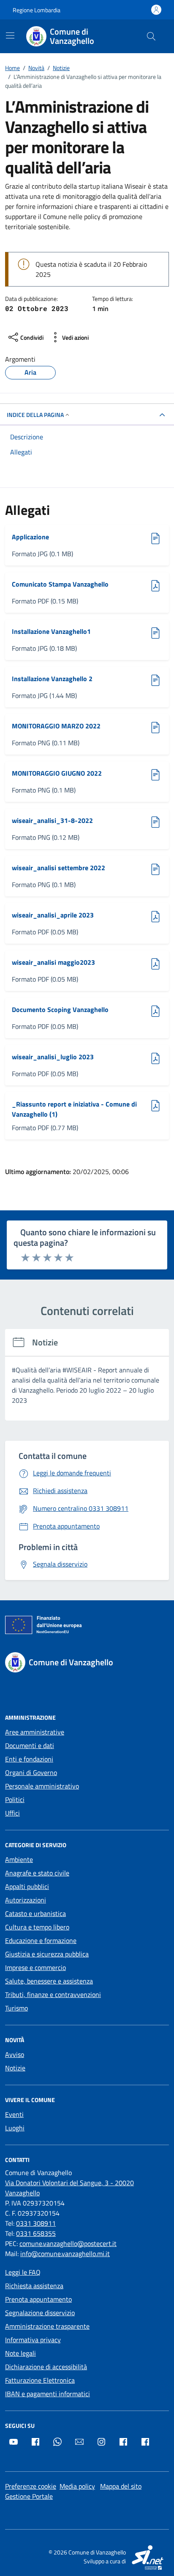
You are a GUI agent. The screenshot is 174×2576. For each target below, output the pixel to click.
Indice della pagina (35, 415)
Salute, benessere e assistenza (49, 1981)
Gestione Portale (29, 2496)
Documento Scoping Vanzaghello (60, 1009)
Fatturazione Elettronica (40, 2380)
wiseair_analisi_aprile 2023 (53, 915)
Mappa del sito (121, 2486)
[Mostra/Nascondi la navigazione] (10, 35)
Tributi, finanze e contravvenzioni (53, 1994)
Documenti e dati (30, 1745)
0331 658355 (36, 2233)
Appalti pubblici (27, 1886)
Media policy (77, 2486)
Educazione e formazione (41, 1940)
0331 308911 (36, 2223)
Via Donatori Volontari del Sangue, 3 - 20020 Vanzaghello (69, 2188)
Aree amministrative (35, 1732)
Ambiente (19, 1859)
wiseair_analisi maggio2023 (53, 962)
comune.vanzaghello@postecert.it (68, 2243)
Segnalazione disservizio (40, 2313)
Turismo (16, 2008)
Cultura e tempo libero (37, 1927)
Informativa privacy (33, 2340)
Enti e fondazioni (29, 1759)
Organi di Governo (31, 1772)
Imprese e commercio (35, 1967)
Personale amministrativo (42, 1786)
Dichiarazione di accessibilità (46, 2367)
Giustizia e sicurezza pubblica (47, 1954)
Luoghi (15, 2128)
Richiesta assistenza (34, 2286)
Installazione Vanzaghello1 (51, 631)
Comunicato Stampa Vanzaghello (60, 584)
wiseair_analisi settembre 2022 (58, 868)
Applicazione (32, 537)
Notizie (15, 2068)
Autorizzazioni (26, 1900)
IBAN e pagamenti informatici (48, 2394)
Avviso (15, 2054)
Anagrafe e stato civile (37, 1873)
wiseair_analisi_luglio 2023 (53, 1057)
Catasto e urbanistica (35, 1913)
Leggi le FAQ (23, 2272)
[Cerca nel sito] (151, 36)
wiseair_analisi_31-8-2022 (52, 820)
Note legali (20, 2353)
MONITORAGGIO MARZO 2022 (56, 726)
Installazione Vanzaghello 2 (52, 679)
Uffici (12, 1813)
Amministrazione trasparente (47, 2326)
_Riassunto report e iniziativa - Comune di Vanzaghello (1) (74, 1109)
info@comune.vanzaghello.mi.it (65, 2254)
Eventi (14, 2114)
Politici (15, 1799)
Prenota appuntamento (38, 2299)
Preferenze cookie (31, 2486)
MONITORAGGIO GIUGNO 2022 (57, 773)
